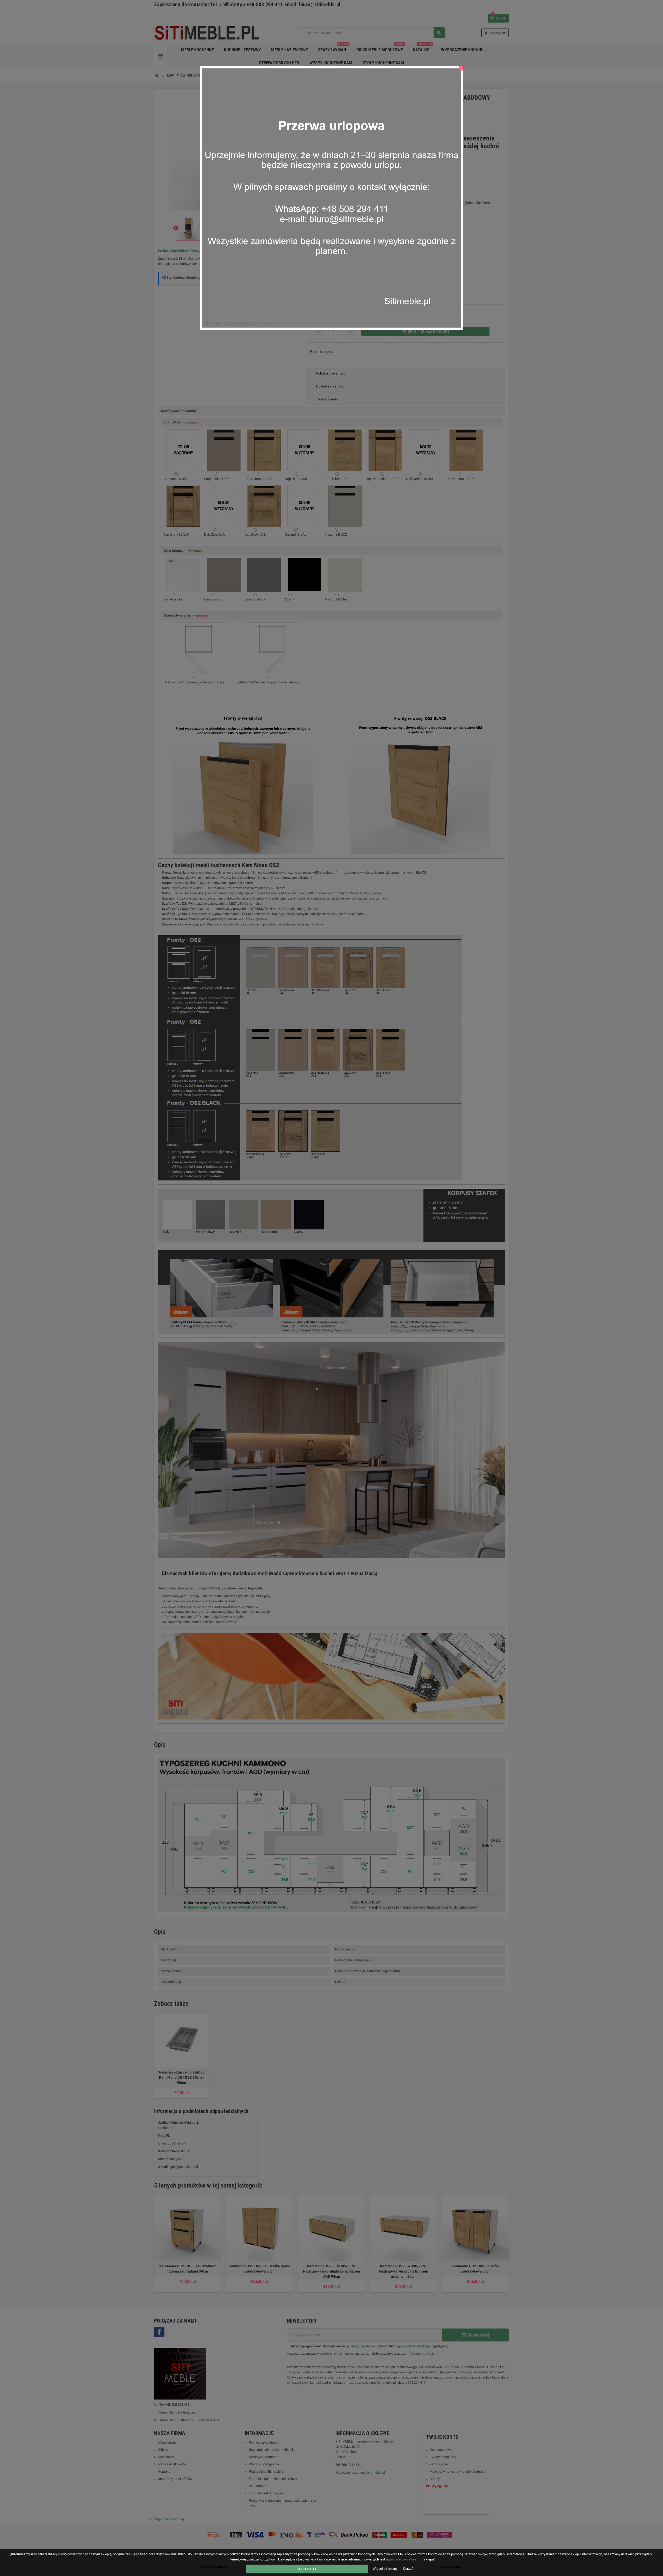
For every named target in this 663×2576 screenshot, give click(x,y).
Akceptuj (307, 2569)
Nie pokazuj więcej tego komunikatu (242, 324)
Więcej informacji (386, 2569)
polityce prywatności (404, 2559)
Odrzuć (408, 2569)
